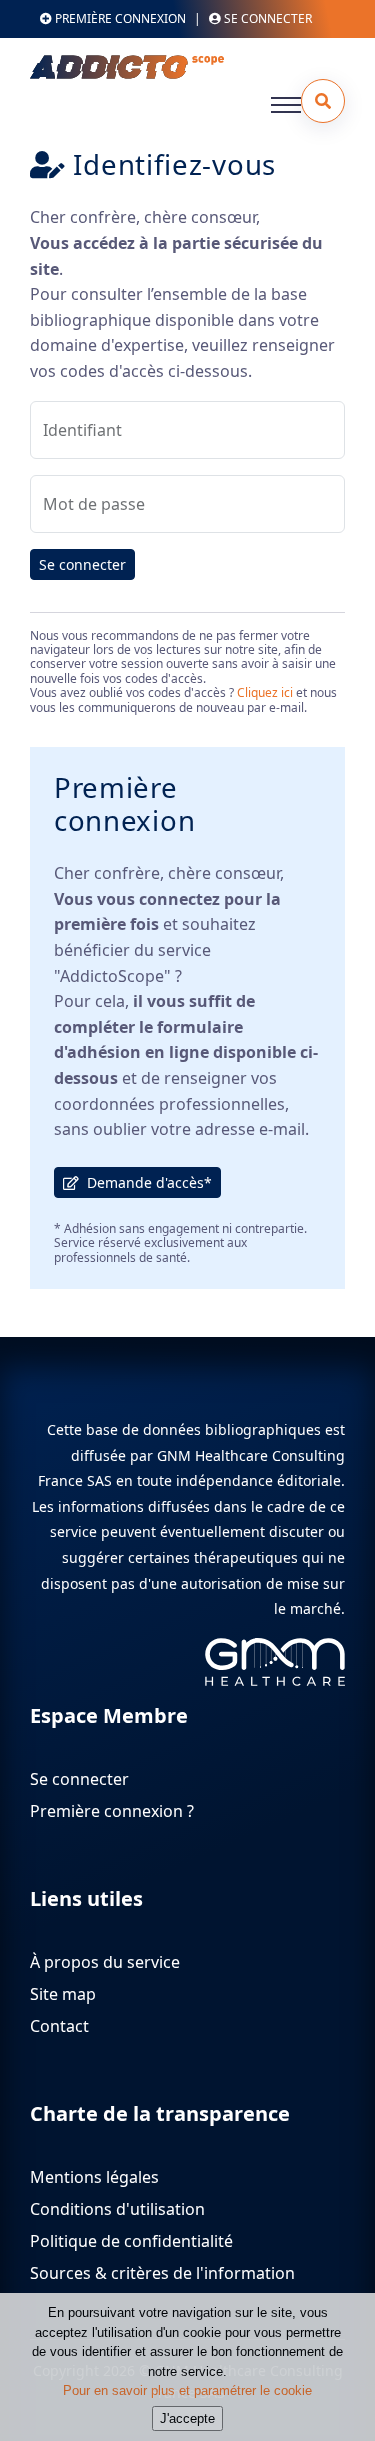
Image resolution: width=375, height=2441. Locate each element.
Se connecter (82, 564)
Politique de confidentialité (131, 2241)
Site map (63, 1994)
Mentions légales (94, 2177)
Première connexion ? (112, 1811)
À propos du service (105, 1962)
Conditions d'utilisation (117, 2209)
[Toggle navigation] (286, 105)
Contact (59, 2026)
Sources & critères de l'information (162, 2273)
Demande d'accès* (145, 1182)
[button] (323, 101)
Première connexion (119, 18)
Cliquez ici (265, 692)
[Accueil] (179, 67)
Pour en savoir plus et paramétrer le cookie (187, 2390)
